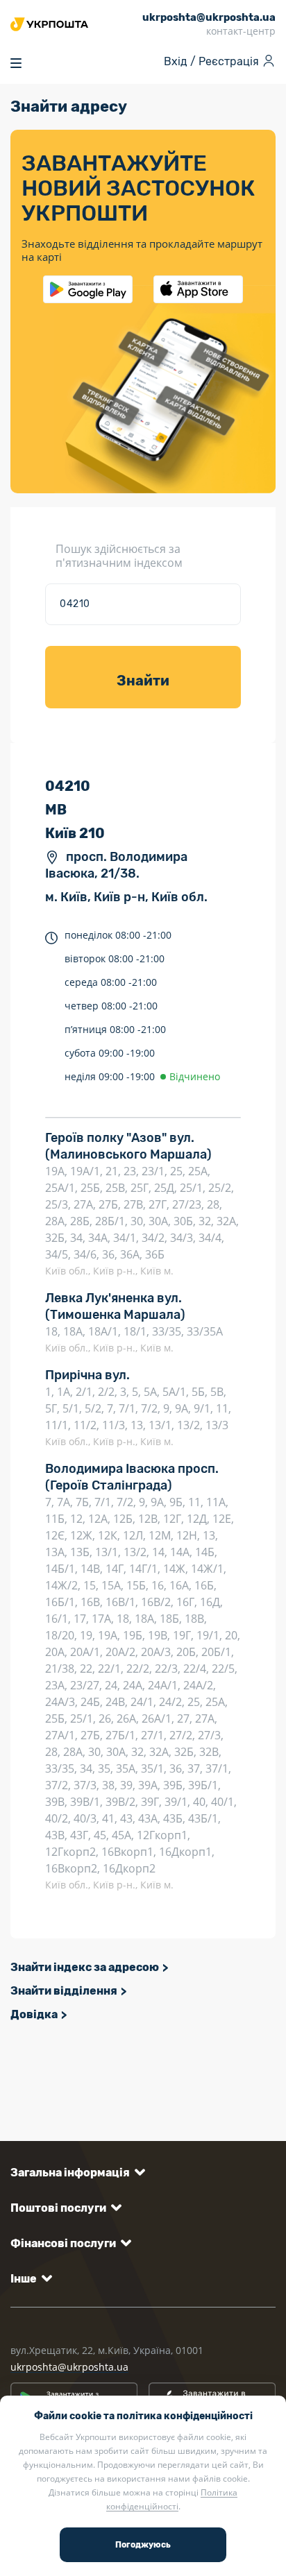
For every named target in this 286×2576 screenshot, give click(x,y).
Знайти (143, 681)
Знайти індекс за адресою (85, 1967)
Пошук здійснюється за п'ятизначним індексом (119, 556)
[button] (75, 2173)
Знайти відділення (64, 1991)
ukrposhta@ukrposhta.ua (69, 2367)
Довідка (34, 2014)
